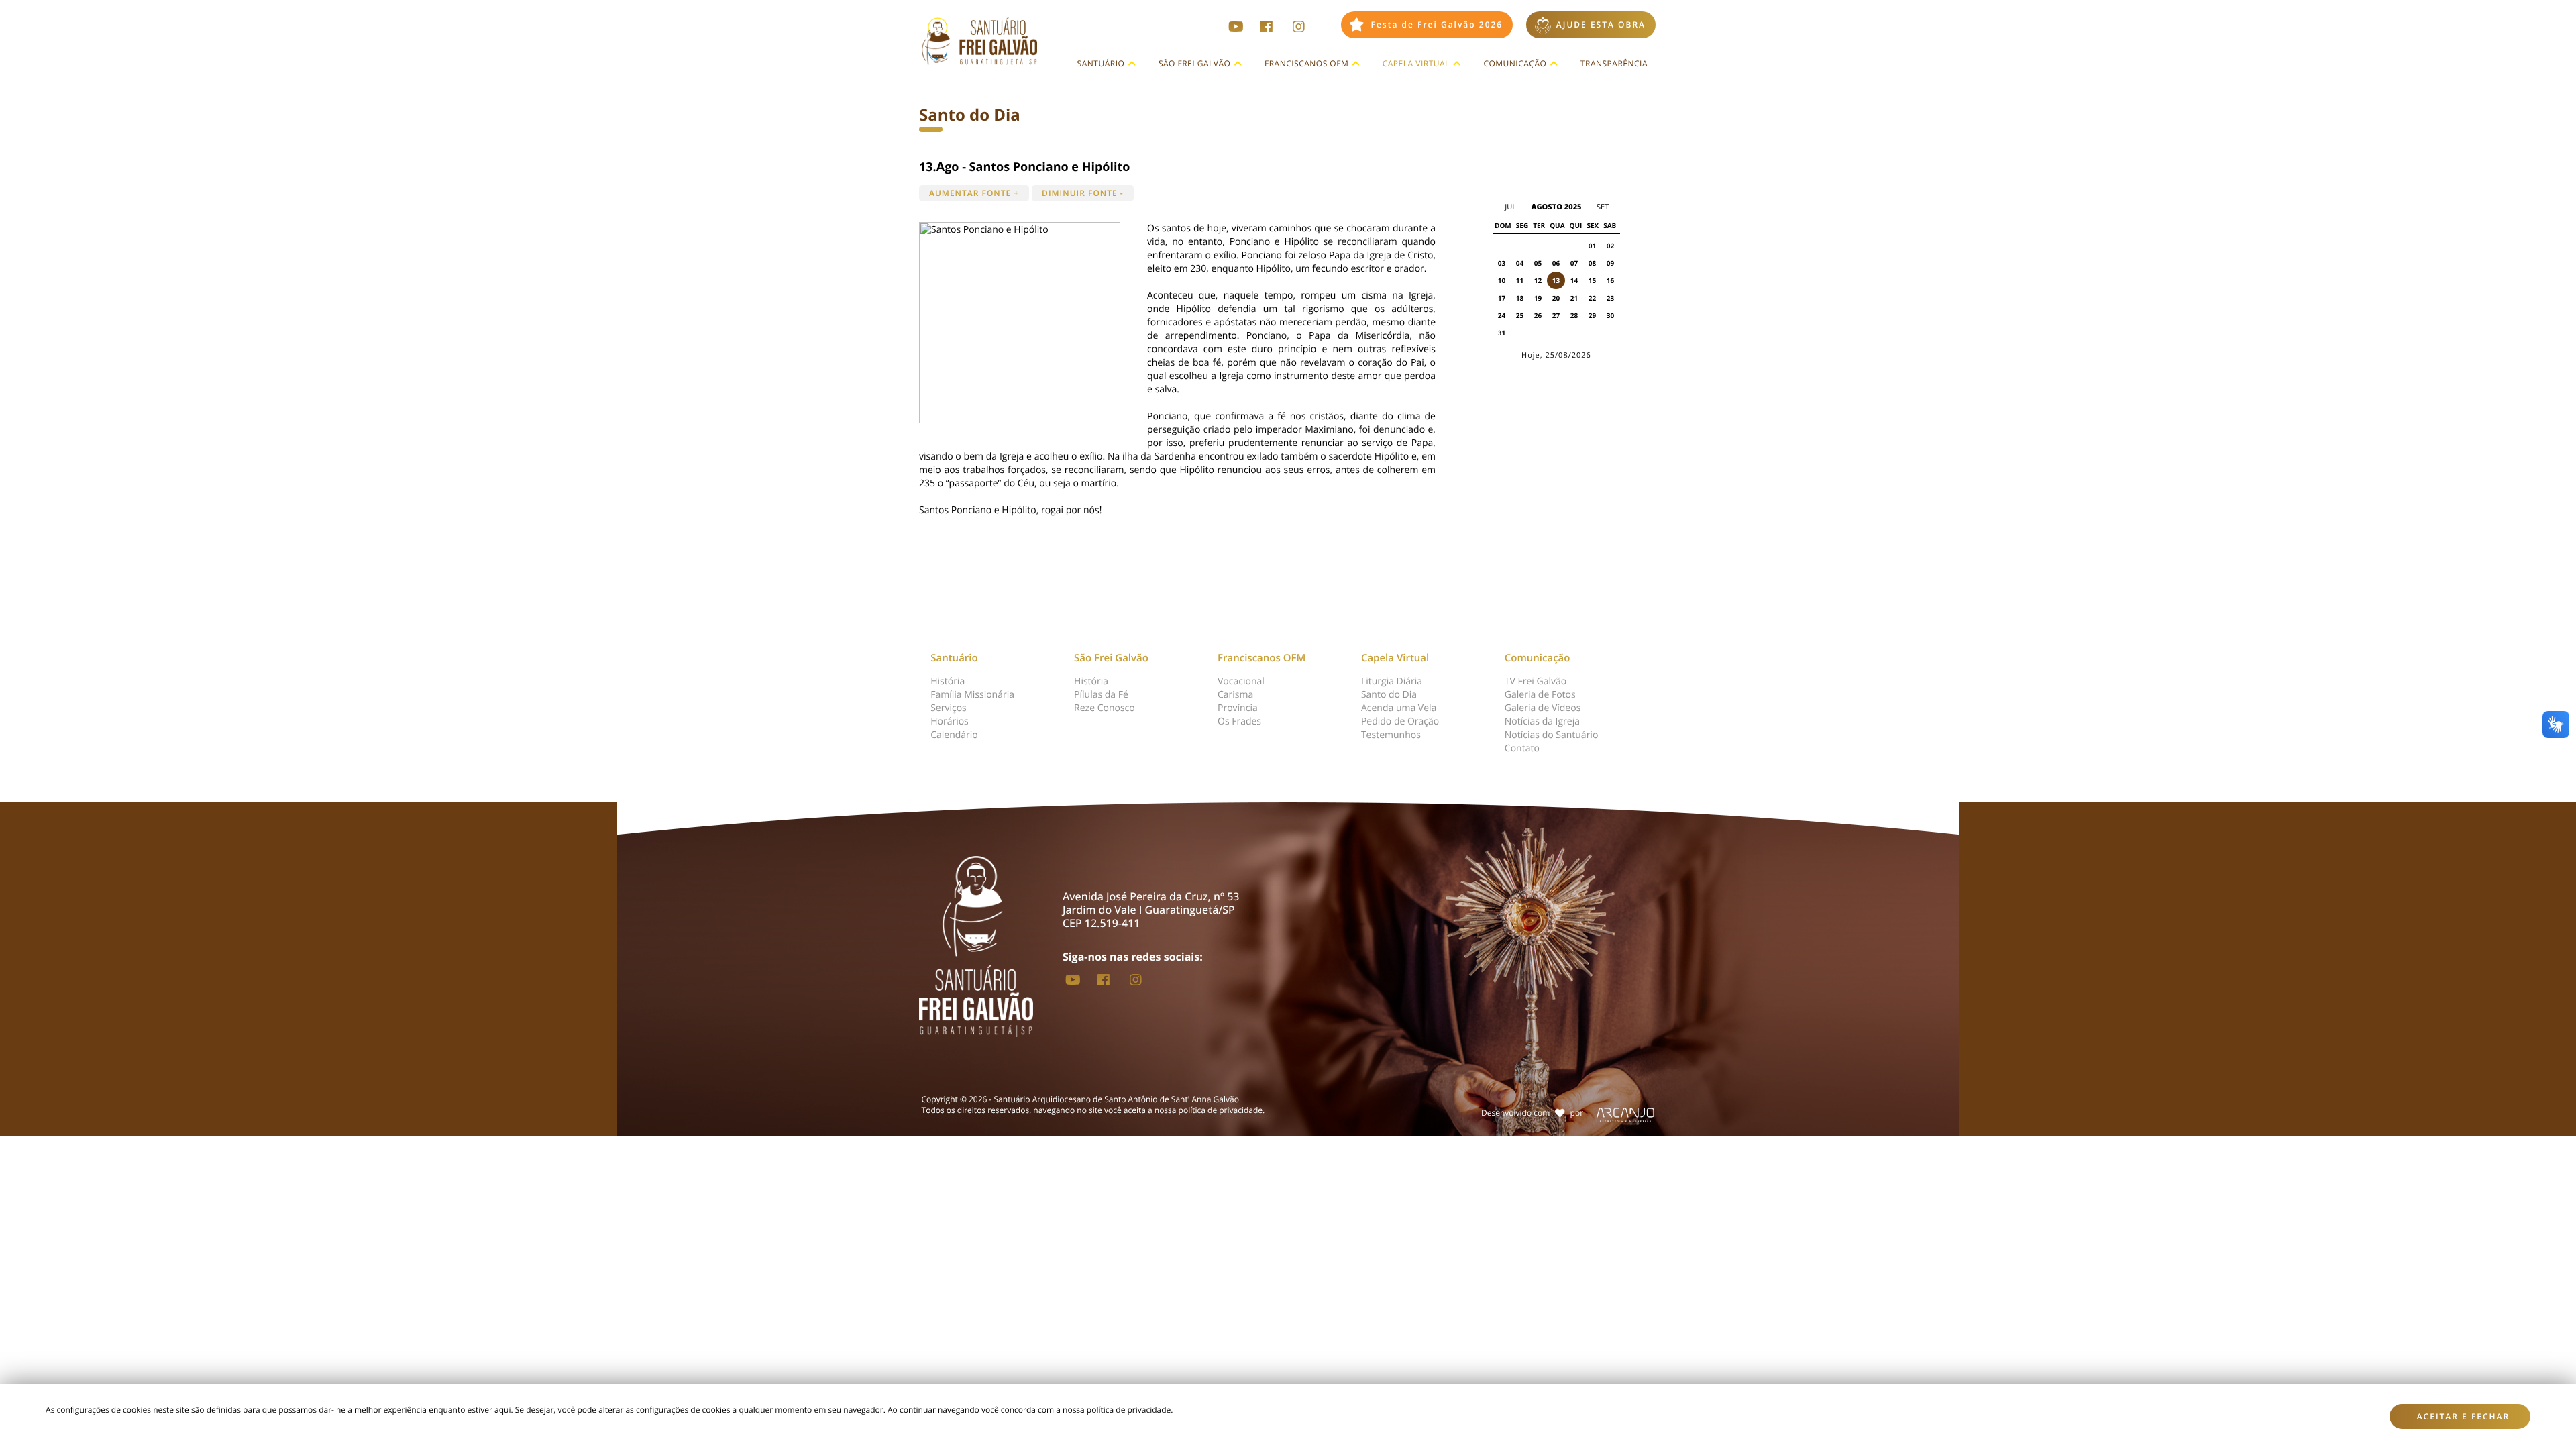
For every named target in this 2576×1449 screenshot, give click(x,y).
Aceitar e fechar (2464, 1416)
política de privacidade (1221, 1110)
